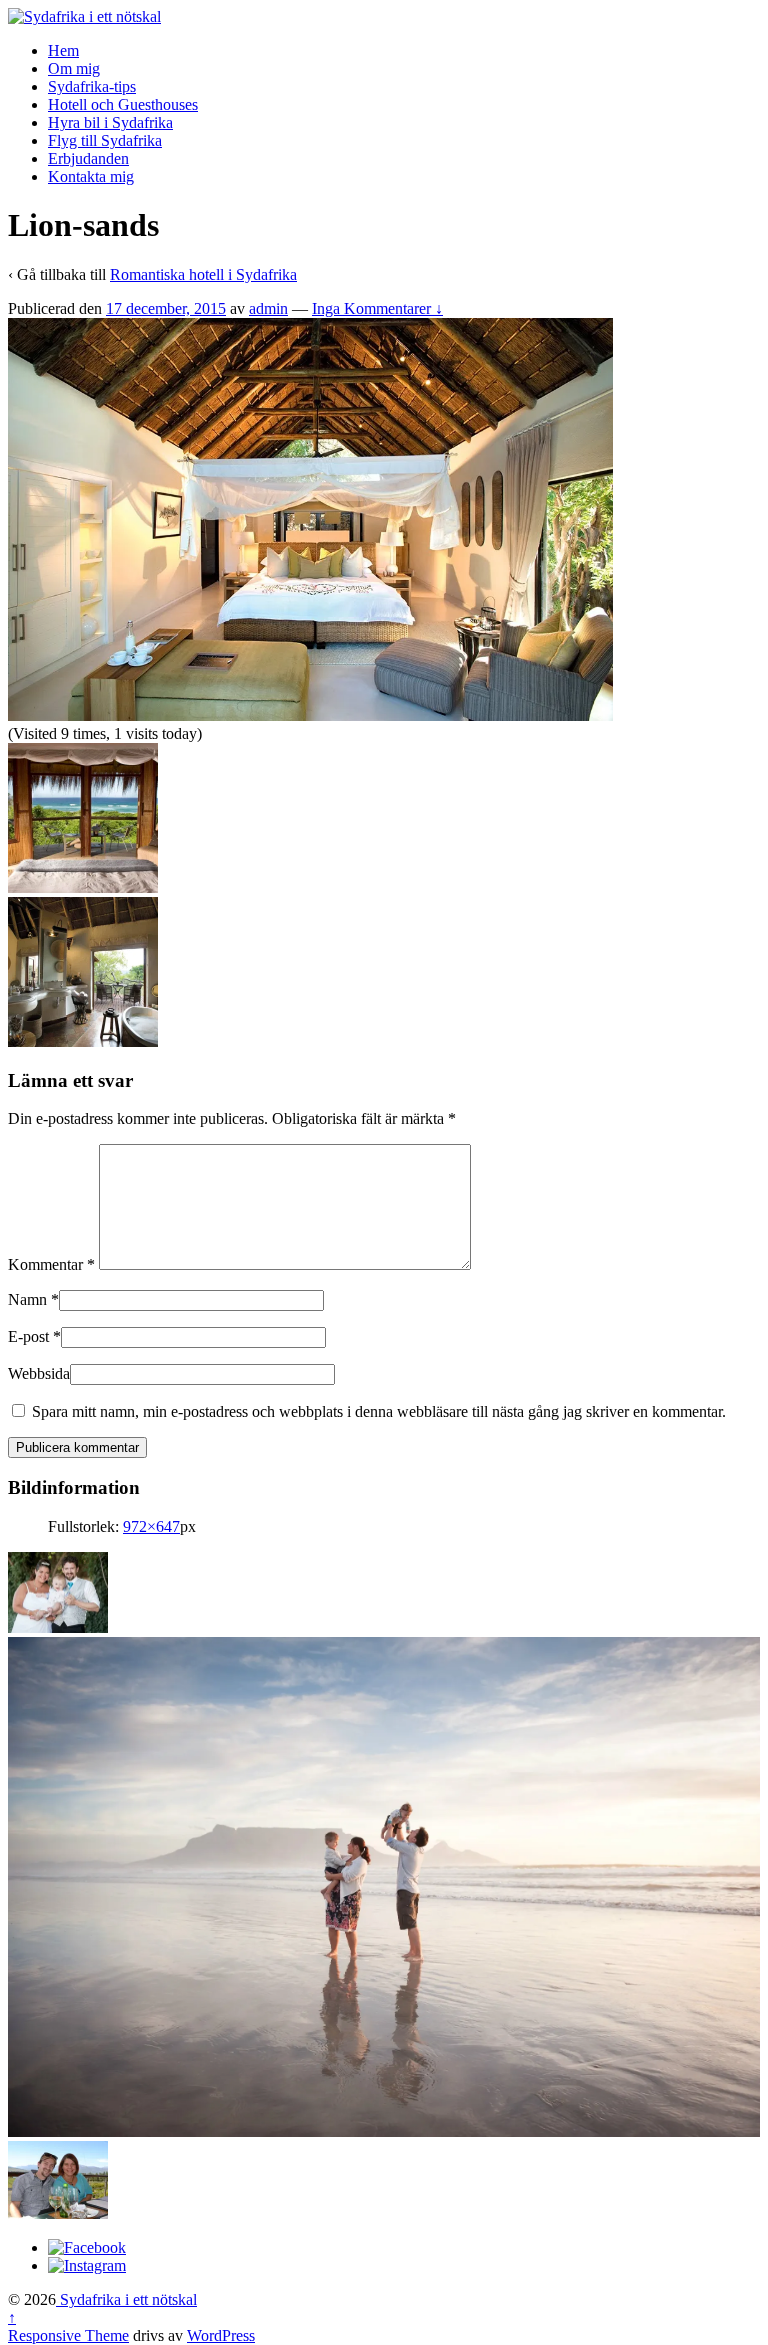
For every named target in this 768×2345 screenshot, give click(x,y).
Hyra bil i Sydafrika (110, 122)
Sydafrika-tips (92, 86)
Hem (63, 50)
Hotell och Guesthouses (123, 104)
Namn (27, 1299)
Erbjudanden (88, 158)
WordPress (221, 2335)
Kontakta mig (91, 176)
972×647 (151, 1526)
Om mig (74, 68)
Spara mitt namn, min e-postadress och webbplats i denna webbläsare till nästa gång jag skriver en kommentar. (379, 1411)
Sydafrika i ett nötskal (126, 2299)
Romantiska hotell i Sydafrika (203, 274)
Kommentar (51, 1264)
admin (268, 308)
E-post (28, 1336)
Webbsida (39, 1373)
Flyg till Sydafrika (105, 140)
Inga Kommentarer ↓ (377, 308)
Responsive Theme (68, 2335)
